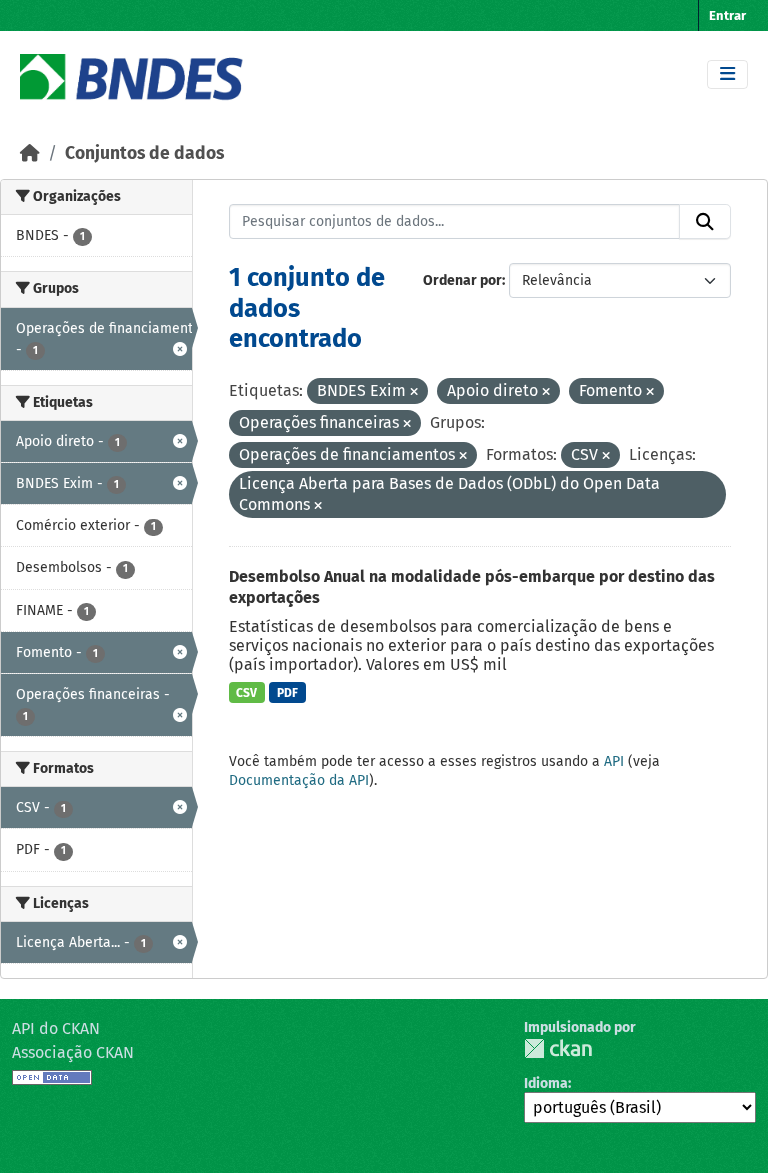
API (614, 761)
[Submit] (705, 222)
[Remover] (414, 392)
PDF (287, 693)
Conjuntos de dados (144, 153)
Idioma (546, 1083)
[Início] (30, 153)
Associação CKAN (73, 1052)
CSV (246, 693)
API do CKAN (56, 1028)
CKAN (558, 1048)
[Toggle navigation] (727, 74)
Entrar (727, 15)
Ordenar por (462, 280)
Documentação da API (299, 780)
